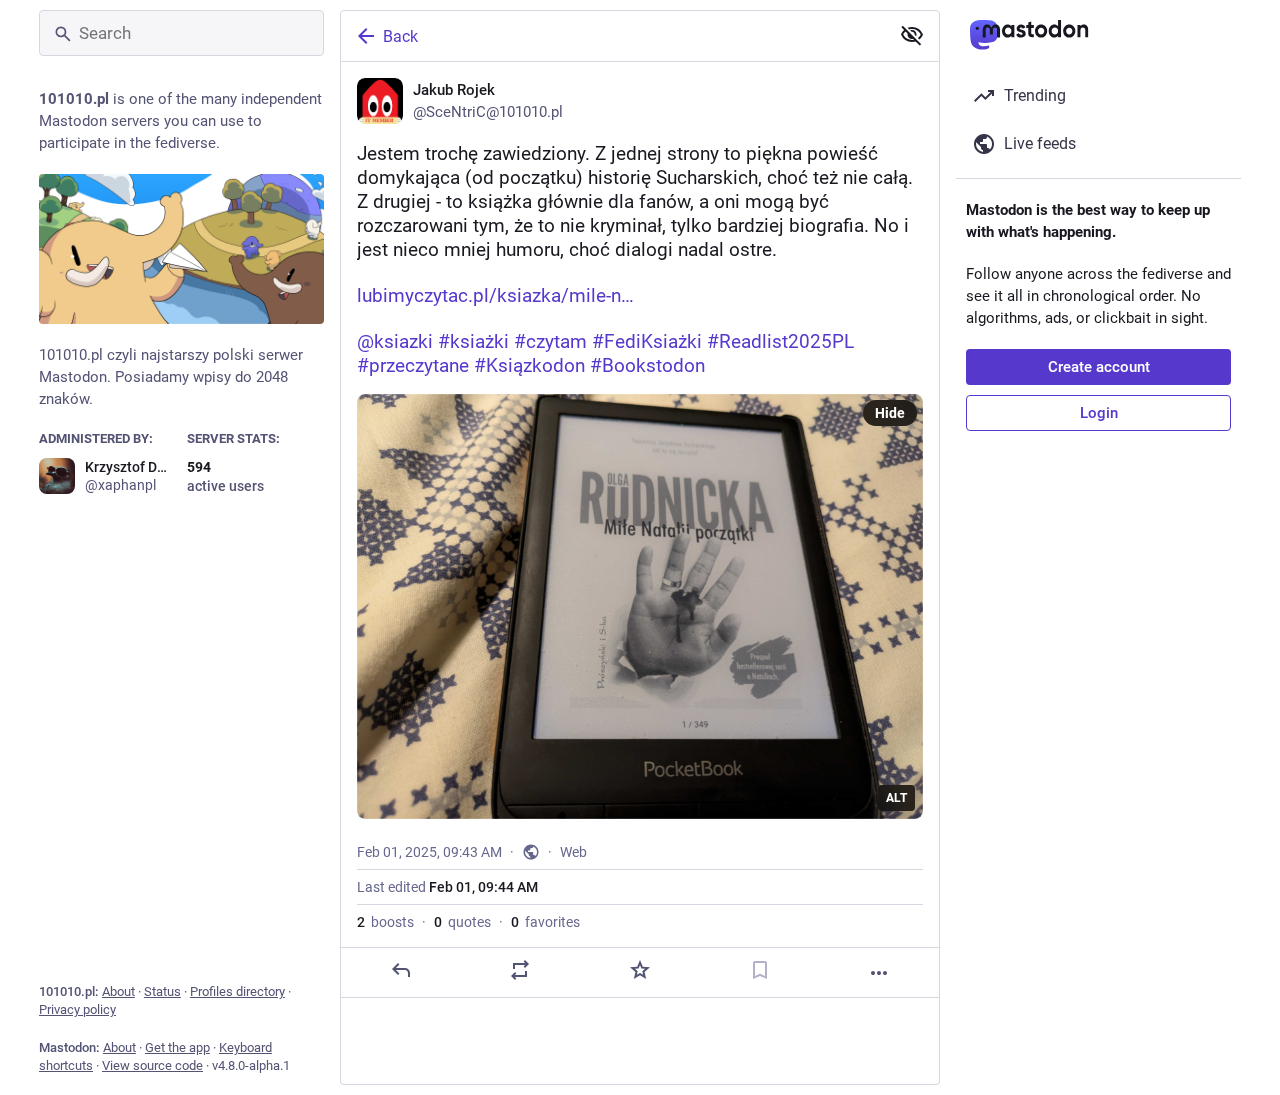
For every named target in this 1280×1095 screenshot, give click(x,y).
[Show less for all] (912, 35)
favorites (545, 922)
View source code (152, 1065)
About (118, 991)
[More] (879, 973)
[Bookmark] (760, 970)
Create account (1099, 367)
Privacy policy (77, 1009)
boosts (385, 922)
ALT (896, 798)
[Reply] (401, 970)
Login (1099, 413)
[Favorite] (640, 970)
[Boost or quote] (520, 970)
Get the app (177, 1047)
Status (162, 991)
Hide (890, 413)
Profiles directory (237, 991)
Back (400, 36)
